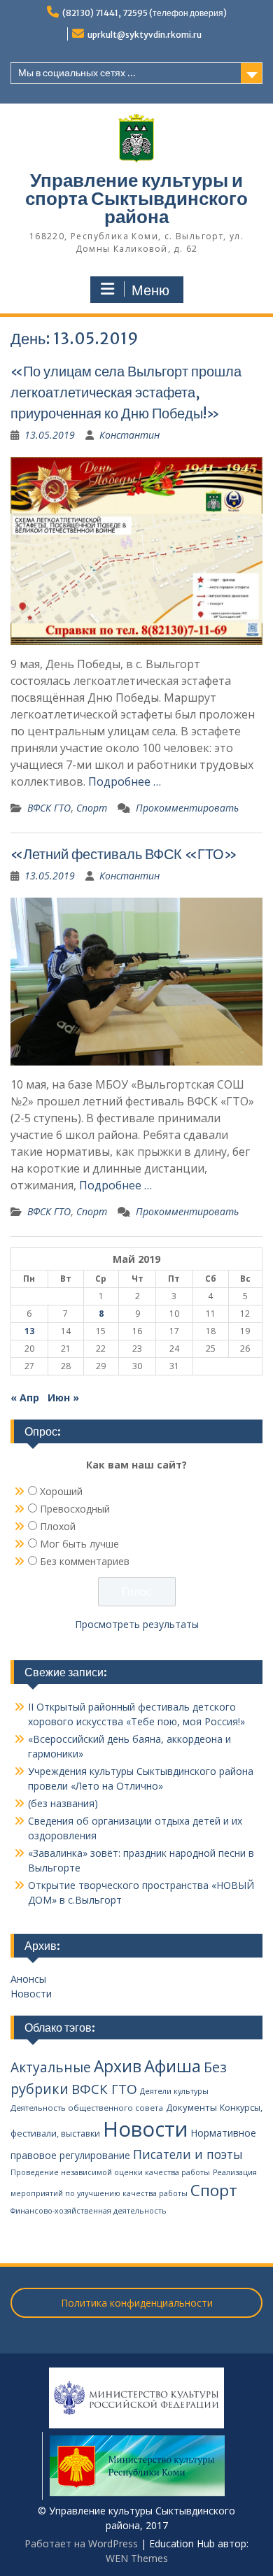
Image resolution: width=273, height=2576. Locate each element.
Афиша (173, 2066)
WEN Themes (137, 2558)
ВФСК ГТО (49, 808)
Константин (129, 435)
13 (29, 1331)
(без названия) (63, 1803)
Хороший (61, 1491)
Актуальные (51, 2067)
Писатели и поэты (188, 2154)
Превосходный (75, 1509)
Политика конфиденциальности (137, 2303)
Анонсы (28, 1979)
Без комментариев (85, 1561)
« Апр (25, 1397)
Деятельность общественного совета (87, 2108)
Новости (31, 1994)
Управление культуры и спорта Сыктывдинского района (136, 198)
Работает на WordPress (81, 2543)
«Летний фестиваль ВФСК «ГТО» (124, 854)
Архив (118, 2066)
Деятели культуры (174, 2091)
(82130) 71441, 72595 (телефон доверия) (145, 13)
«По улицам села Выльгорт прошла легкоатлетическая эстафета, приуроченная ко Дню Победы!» (126, 392)
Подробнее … (125, 781)
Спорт (92, 808)
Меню (150, 290)
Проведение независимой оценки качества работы (110, 2172)
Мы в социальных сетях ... (77, 73)
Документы (191, 2107)
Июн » (63, 1397)
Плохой (58, 1526)
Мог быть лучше (79, 1544)
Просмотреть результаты (137, 1624)
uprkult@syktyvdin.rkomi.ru (145, 35)
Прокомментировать (187, 808)
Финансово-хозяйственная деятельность (89, 2211)
